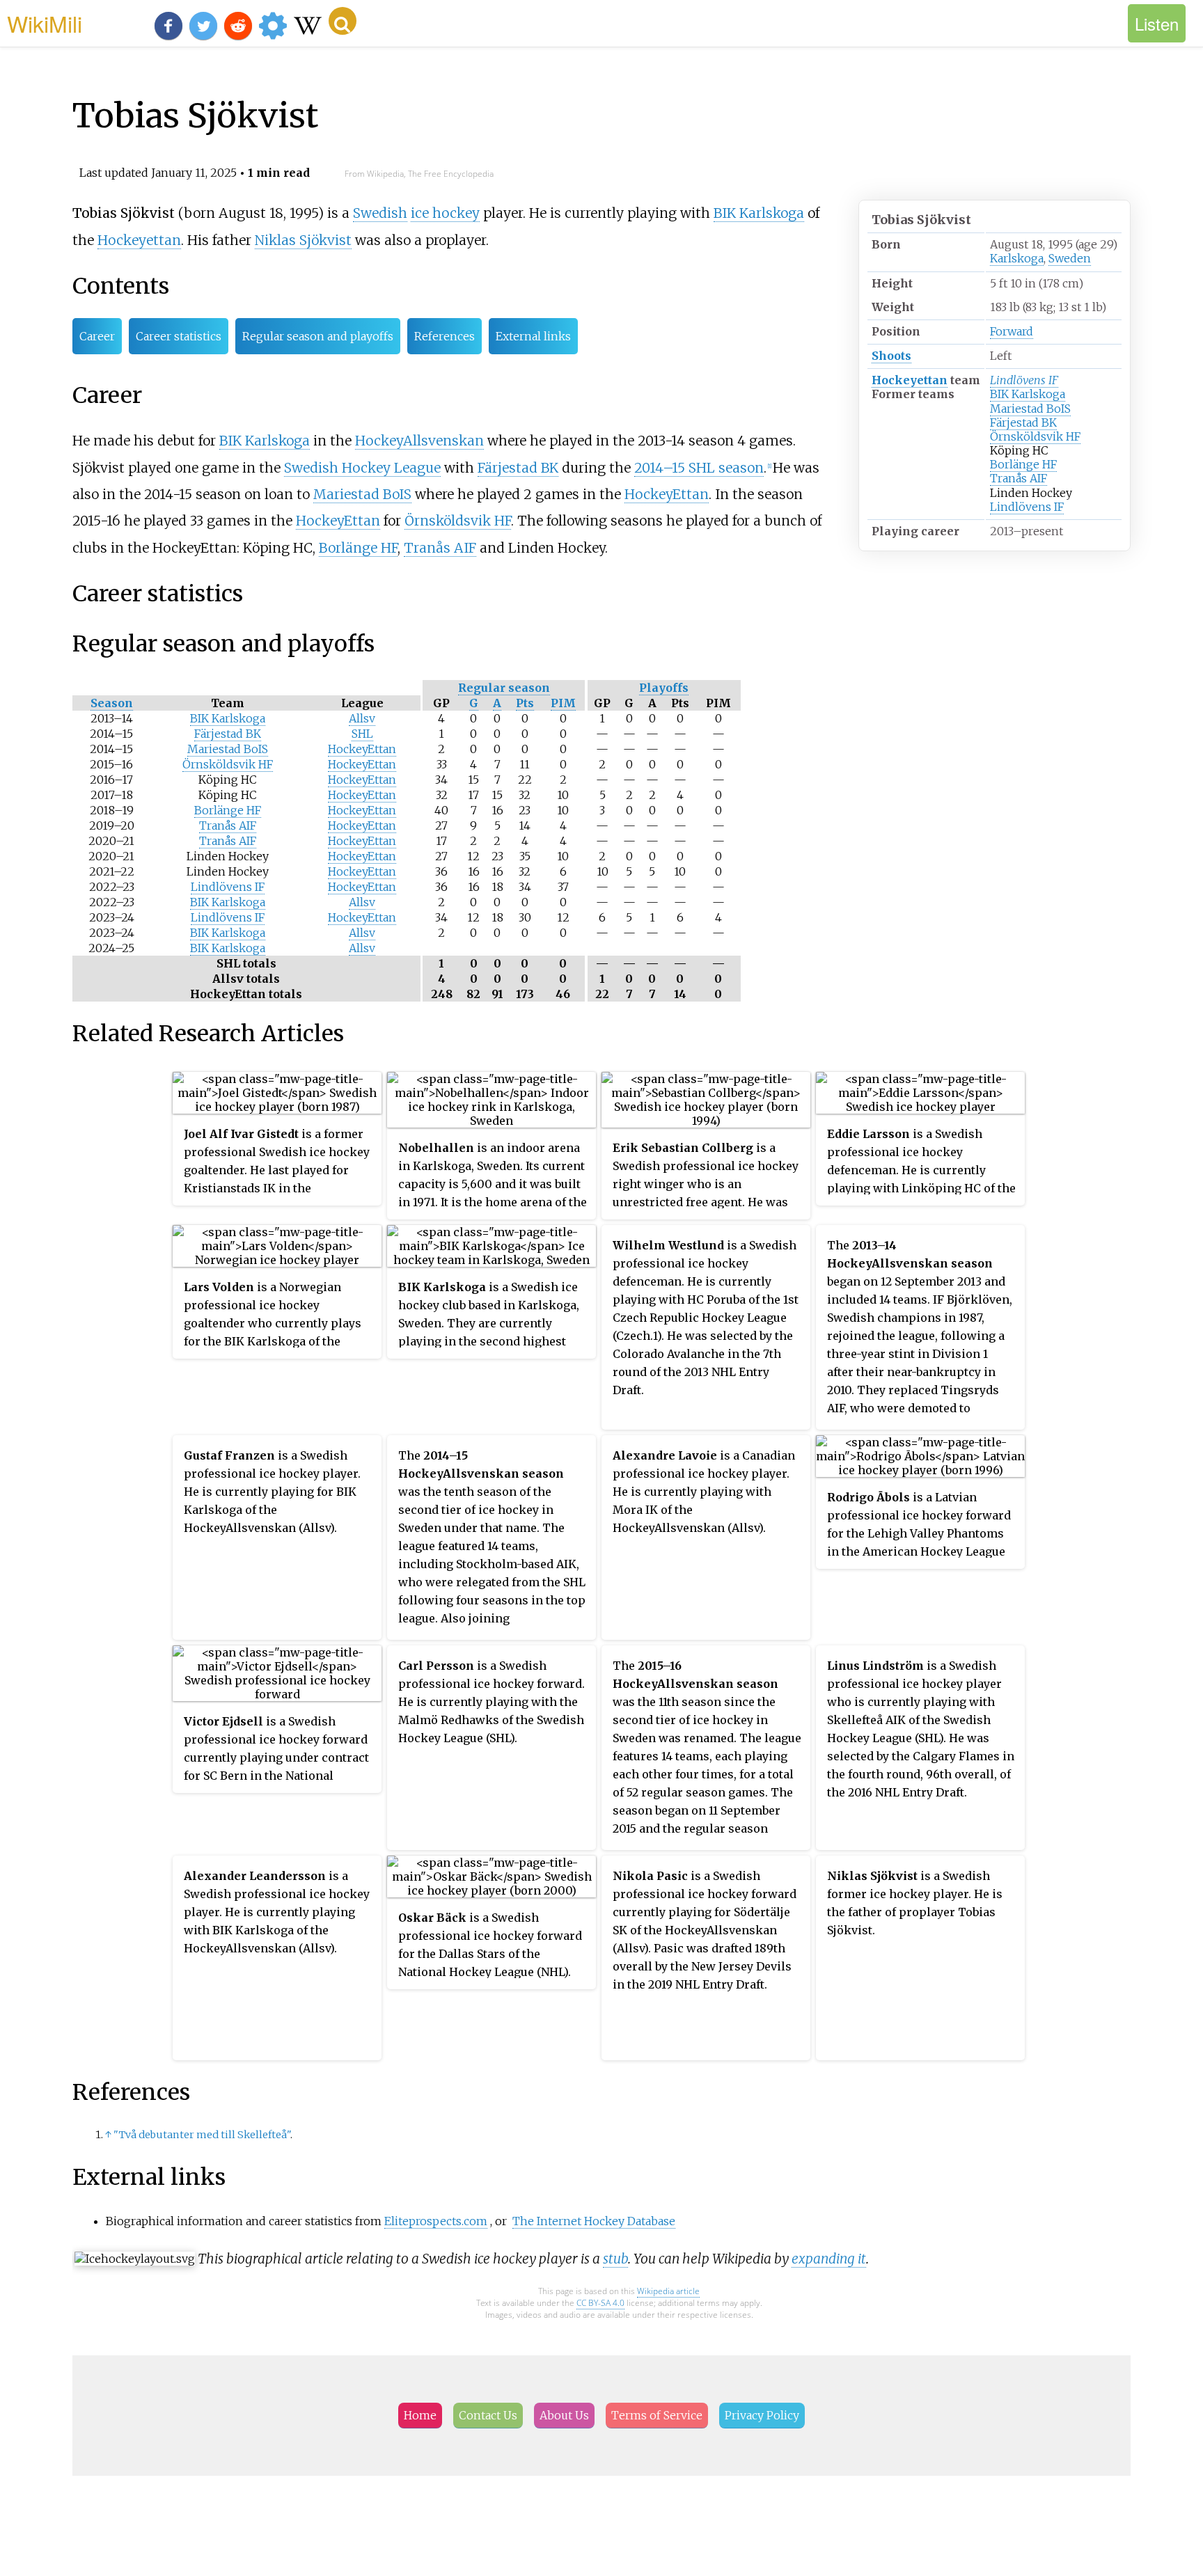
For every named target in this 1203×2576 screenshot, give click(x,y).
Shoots (891, 356)
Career (97, 336)
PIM (563, 703)
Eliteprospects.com (436, 2221)
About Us (564, 2415)
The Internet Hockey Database (594, 2221)
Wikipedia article (668, 2291)
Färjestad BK (1023, 422)
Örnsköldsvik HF (1035, 436)
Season (112, 703)
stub (615, 2259)
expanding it (829, 2259)
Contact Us (488, 2415)
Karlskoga (1017, 258)
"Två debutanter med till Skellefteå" (202, 2135)
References (445, 336)
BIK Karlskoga (1028, 394)
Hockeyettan (910, 380)
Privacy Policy (762, 2415)
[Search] (343, 21)
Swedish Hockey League (362, 468)
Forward (1012, 331)
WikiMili (45, 23)
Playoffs (664, 688)
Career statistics (179, 336)
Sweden (1070, 258)
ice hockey (445, 213)
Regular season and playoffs (318, 336)
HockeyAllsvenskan (419, 441)
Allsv (362, 718)
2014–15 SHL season (699, 468)
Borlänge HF (1023, 464)
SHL (362, 734)
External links (533, 336)
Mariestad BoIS (1030, 409)
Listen (1157, 23)
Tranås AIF (1019, 478)
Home (420, 2415)
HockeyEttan (667, 494)
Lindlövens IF (1024, 380)
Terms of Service (657, 2415)
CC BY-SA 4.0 (600, 2303)
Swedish (380, 213)
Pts (525, 703)
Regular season (504, 688)
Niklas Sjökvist (303, 240)
